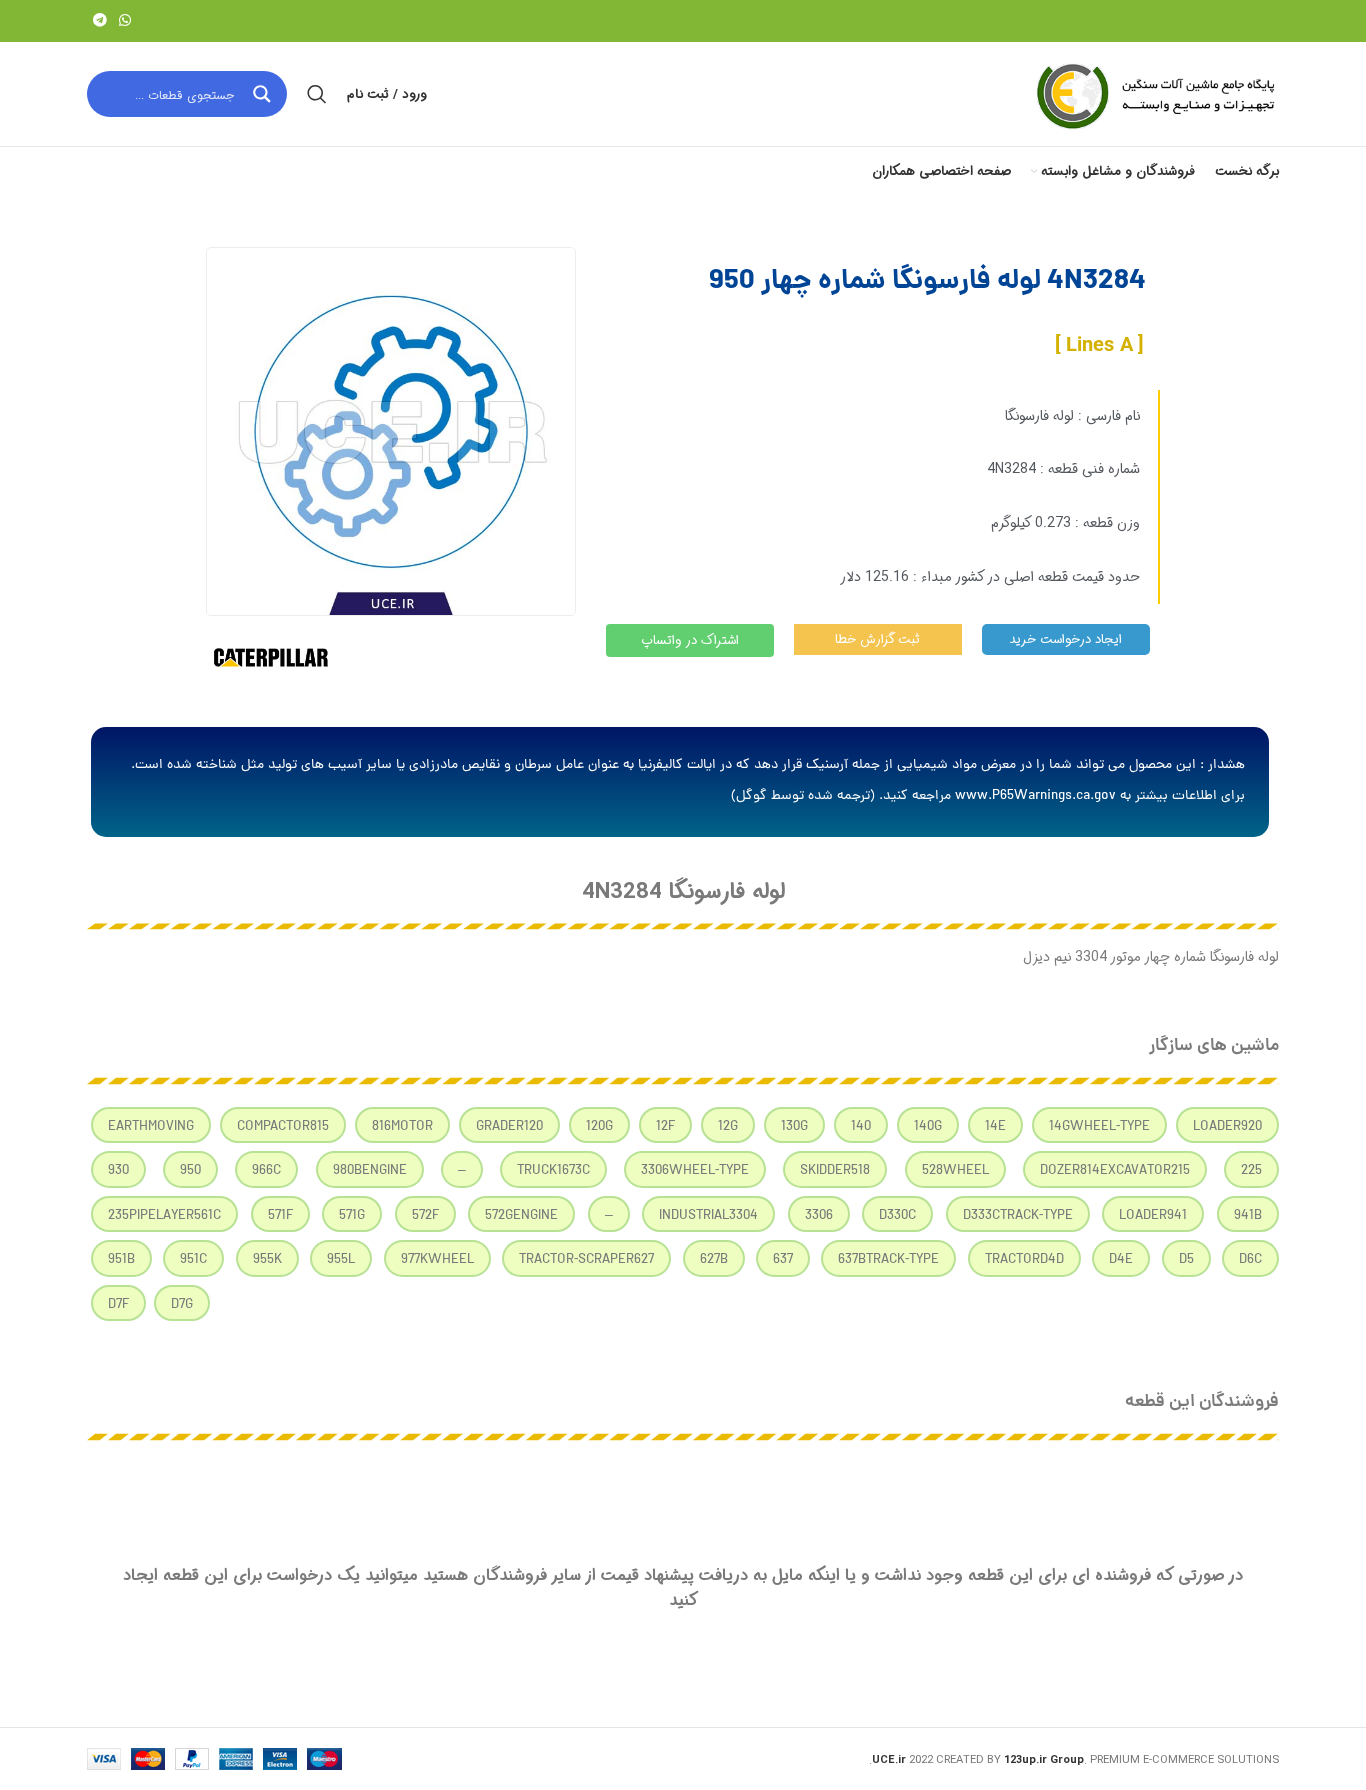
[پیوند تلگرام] (100, 21)
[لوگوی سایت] (1154, 94)
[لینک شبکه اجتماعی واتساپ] (125, 21)
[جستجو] (317, 94)
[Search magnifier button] (264, 94)
